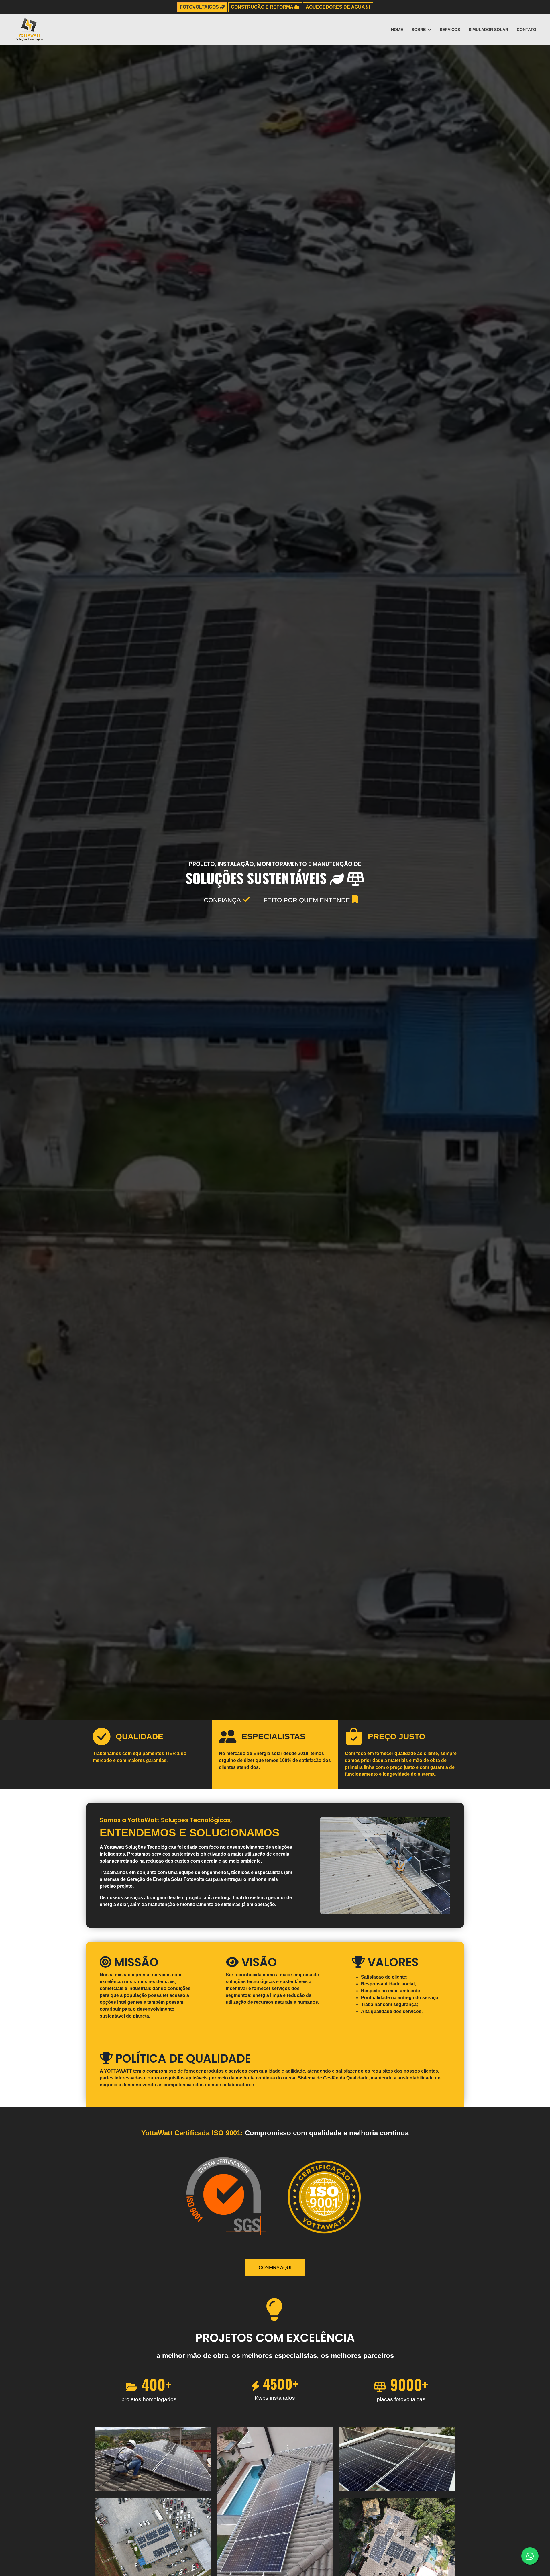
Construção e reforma (263, 7)
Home (397, 30)
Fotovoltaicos (200, 7)
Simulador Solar (488, 30)
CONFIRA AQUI (275, 2268)
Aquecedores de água (336, 7)
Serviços (450, 30)
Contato (527, 30)
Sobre (419, 30)
